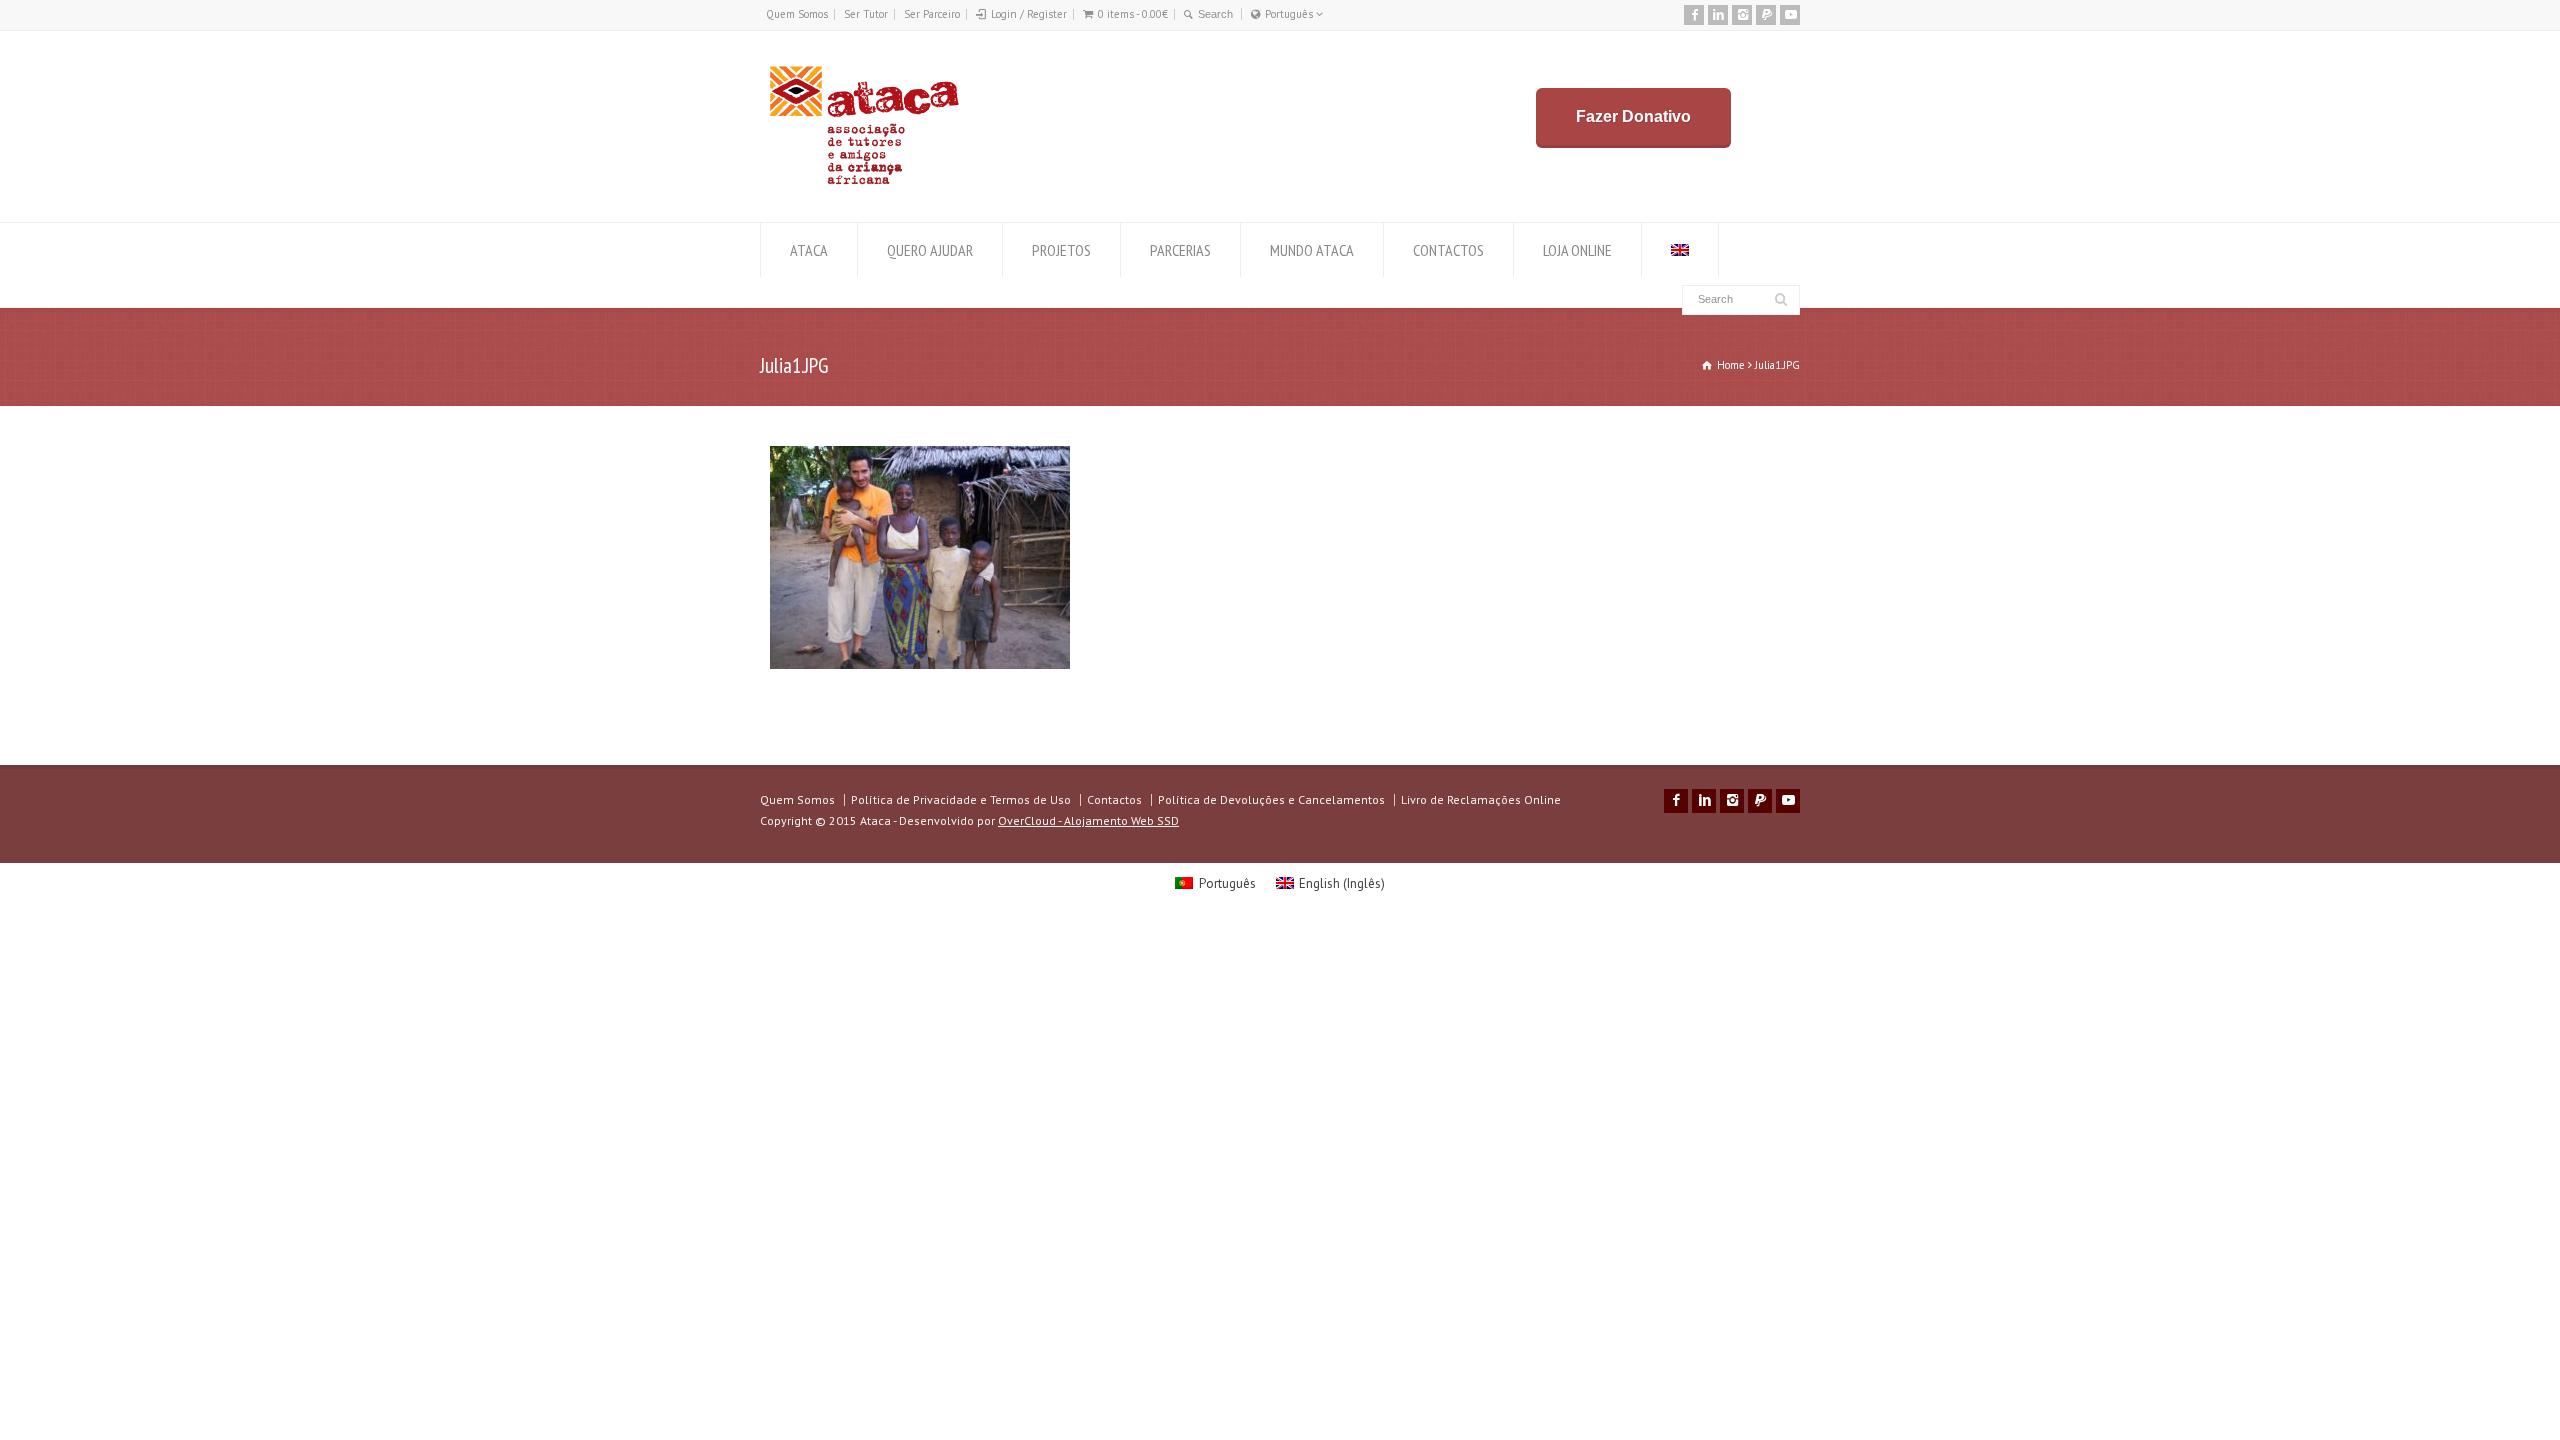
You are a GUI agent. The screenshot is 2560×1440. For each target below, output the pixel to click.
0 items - (1133, 14)
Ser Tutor (866, 14)
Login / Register (1029, 14)
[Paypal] (1766, 15)
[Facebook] (1694, 15)
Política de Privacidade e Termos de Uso (961, 799)
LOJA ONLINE (1577, 250)
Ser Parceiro (932, 14)
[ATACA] (863, 184)
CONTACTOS (1448, 250)
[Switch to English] (1680, 250)
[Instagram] (1742, 15)
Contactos (1114, 799)
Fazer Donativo (1633, 116)
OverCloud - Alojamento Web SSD (1088, 820)
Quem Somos (797, 14)
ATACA (809, 250)
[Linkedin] (1718, 15)
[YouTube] (1790, 15)
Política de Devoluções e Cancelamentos (1271, 799)
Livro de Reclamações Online (1481, 799)
